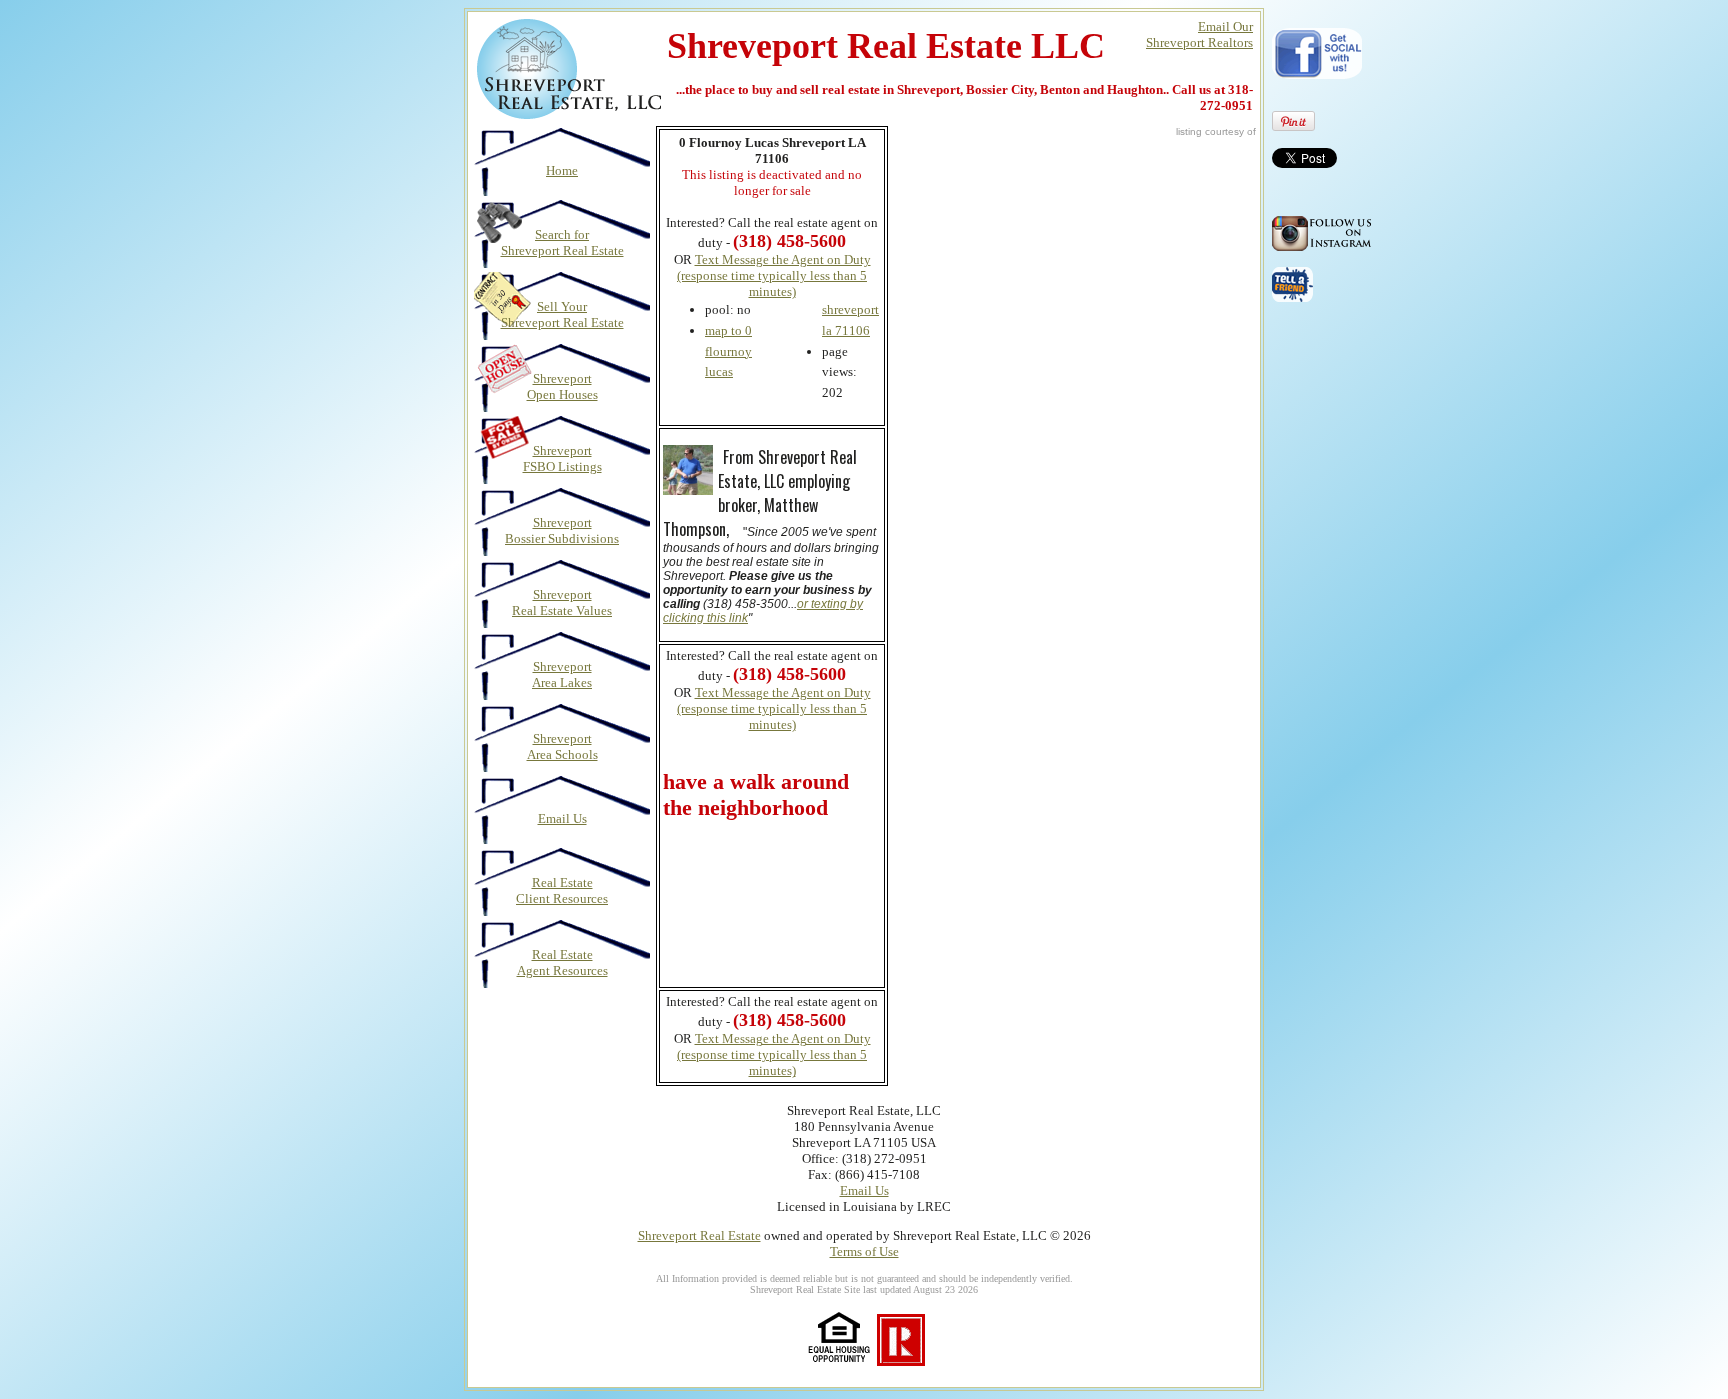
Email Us (562, 818)
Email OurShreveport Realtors (1199, 34)
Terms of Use (864, 1251)
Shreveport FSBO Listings (562, 458)
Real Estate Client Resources (562, 890)
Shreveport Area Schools (562, 746)
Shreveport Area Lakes (562, 674)
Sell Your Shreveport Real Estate (562, 314)
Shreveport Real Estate (699, 1235)
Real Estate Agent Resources (562, 962)
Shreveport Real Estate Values (562, 602)
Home (562, 170)
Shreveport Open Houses (562, 386)
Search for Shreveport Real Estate (562, 242)
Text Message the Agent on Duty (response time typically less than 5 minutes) (774, 275)
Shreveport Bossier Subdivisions (562, 530)
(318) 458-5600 (789, 674)
